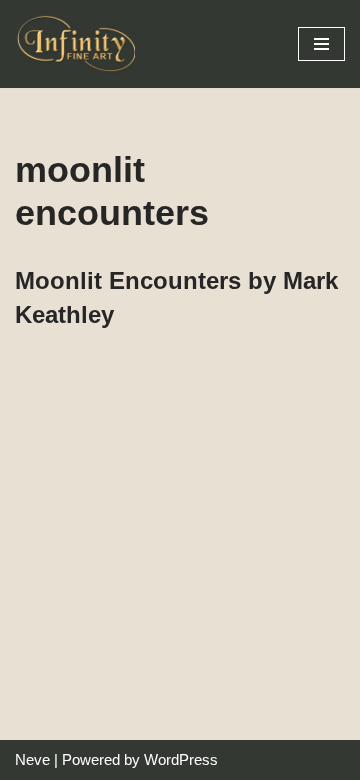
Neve (32, 759)
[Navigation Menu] (321, 44)
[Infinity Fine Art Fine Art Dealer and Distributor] (80, 44)
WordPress (181, 759)
